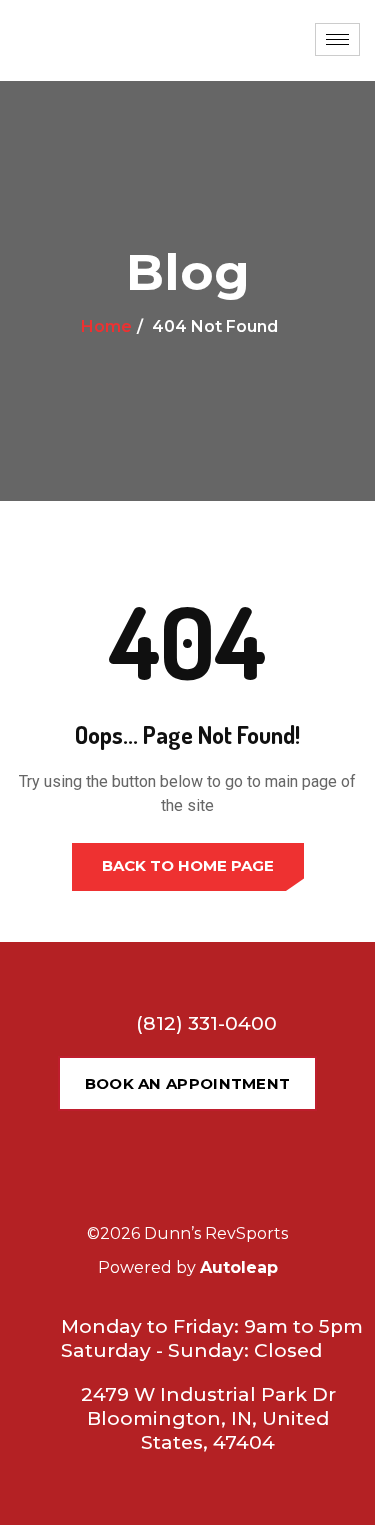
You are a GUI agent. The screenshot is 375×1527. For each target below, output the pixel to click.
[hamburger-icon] (337, 39)
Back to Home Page (188, 865)
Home (106, 326)
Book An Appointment (188, 1083)
